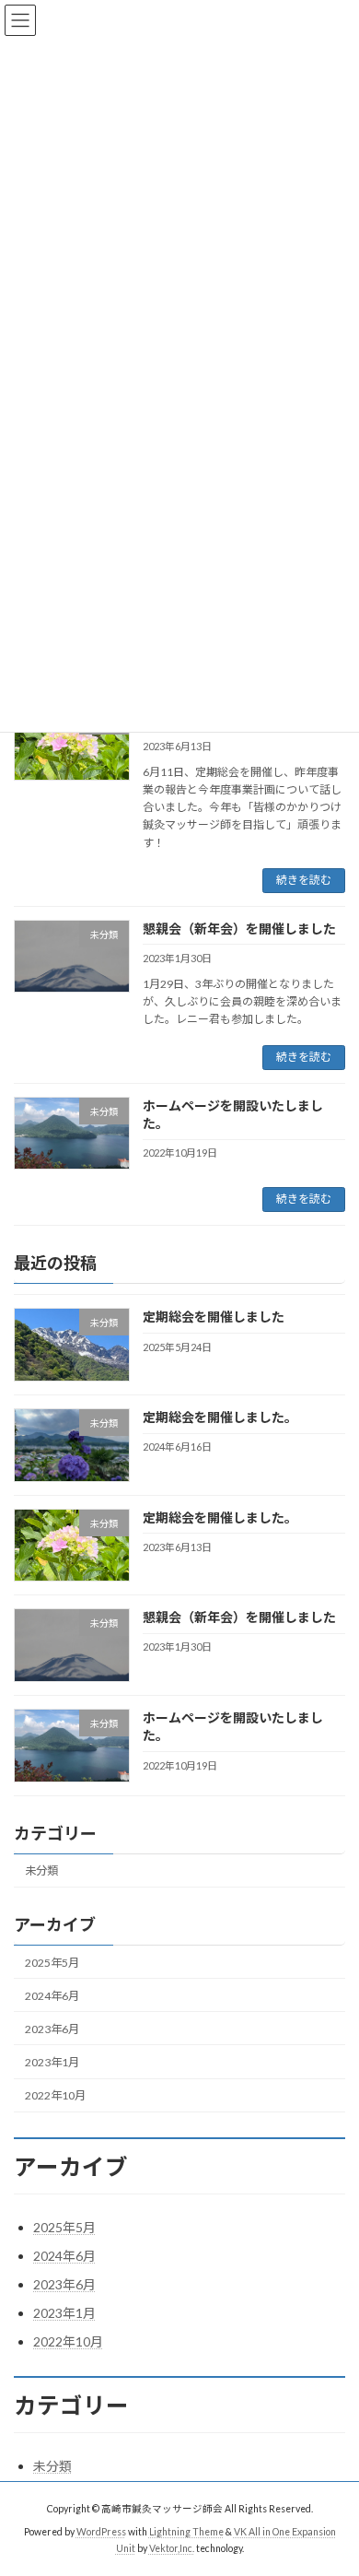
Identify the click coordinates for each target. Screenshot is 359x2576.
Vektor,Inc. (172, 2547)
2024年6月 (52, 1995)
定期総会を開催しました (214, 1317)
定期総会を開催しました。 (220, 1417)
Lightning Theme (186, 2531)
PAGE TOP (332, 2479)
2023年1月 (52, 2062)
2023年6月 (52, 2028)
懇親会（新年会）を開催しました (239, 929)
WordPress (101, 2531)
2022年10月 (55, 2095)
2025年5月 (52, 1962)
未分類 (41, 1870)
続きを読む (304, 880)
